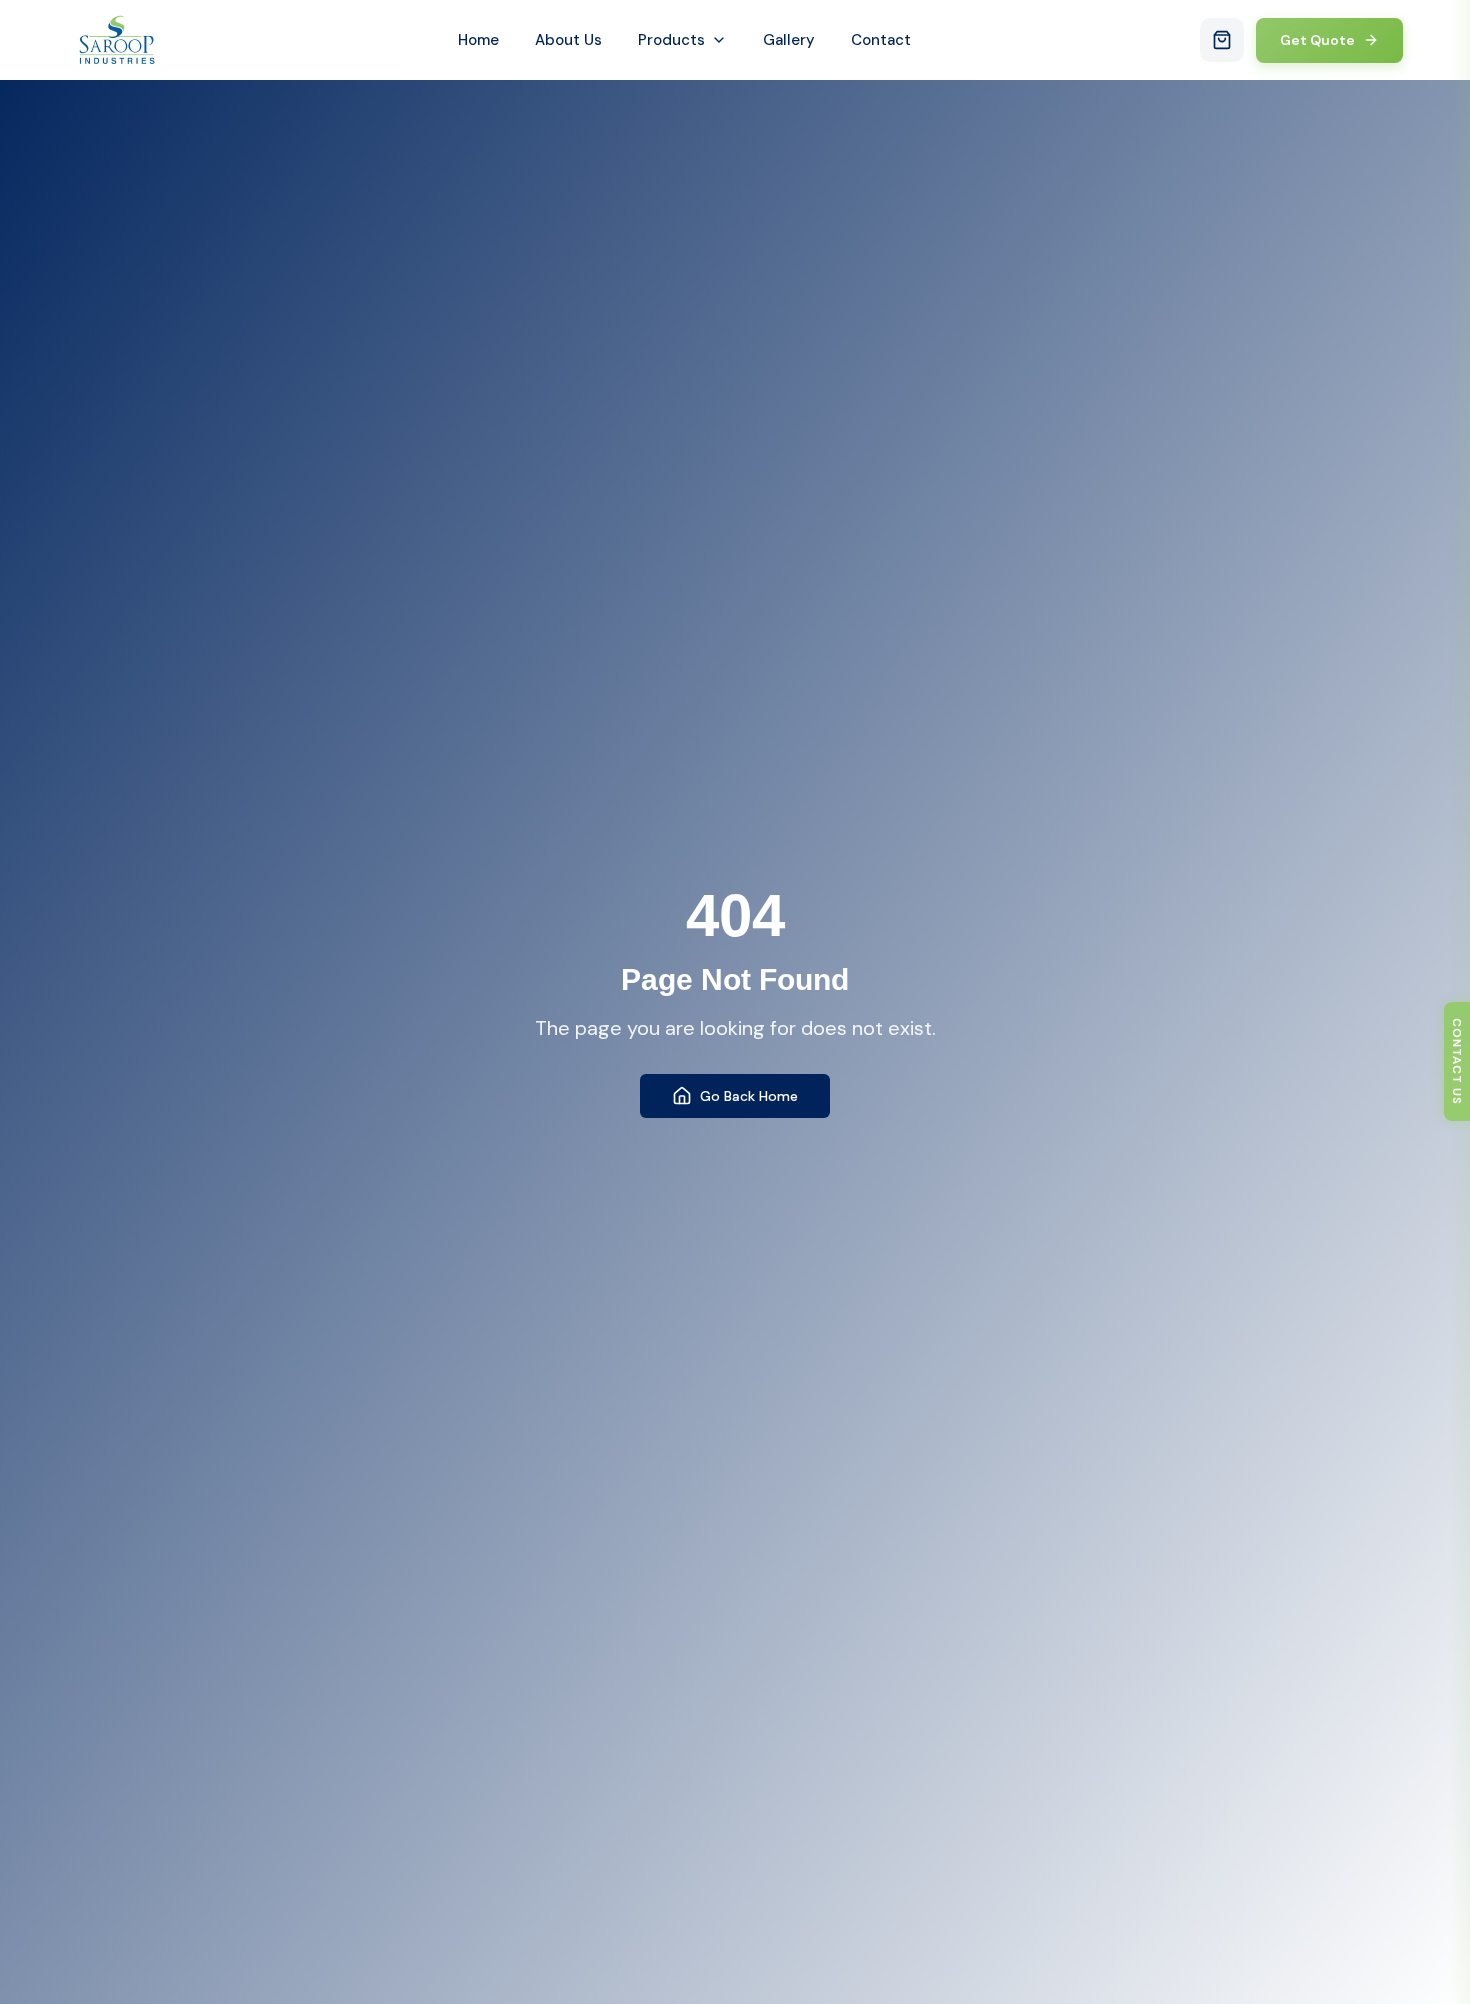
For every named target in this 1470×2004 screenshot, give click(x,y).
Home (478, 40)
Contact (881, 40)
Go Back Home (749, 1096)
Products (671, 40)
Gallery (789, 40)
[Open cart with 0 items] (1222, 40)
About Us (568, 40)
